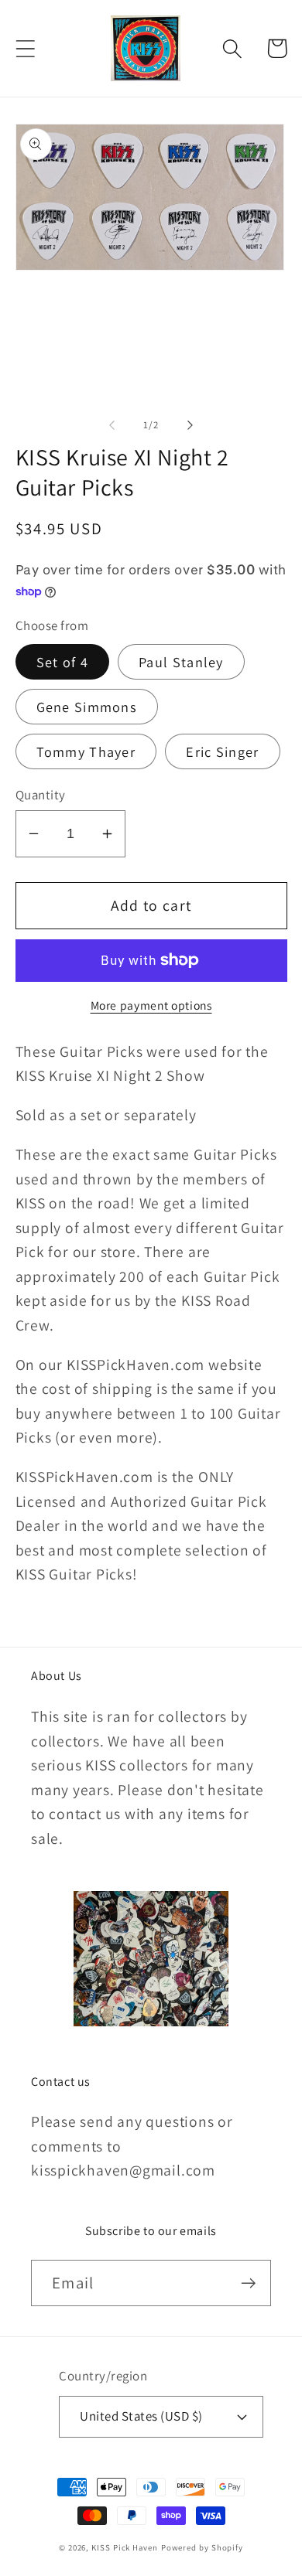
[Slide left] (112, 425)
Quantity (41, 795)
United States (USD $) (141, 2416)
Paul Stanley (181, 662)
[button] (25, 48)
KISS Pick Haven (125, 2547)
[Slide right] (190, 425)
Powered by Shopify (202, 2547)
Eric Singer (222, 751)
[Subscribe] (248, 2283)
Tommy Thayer (86, 751)
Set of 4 (62, 662)
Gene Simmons (87, 707)
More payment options (151, 1005)
